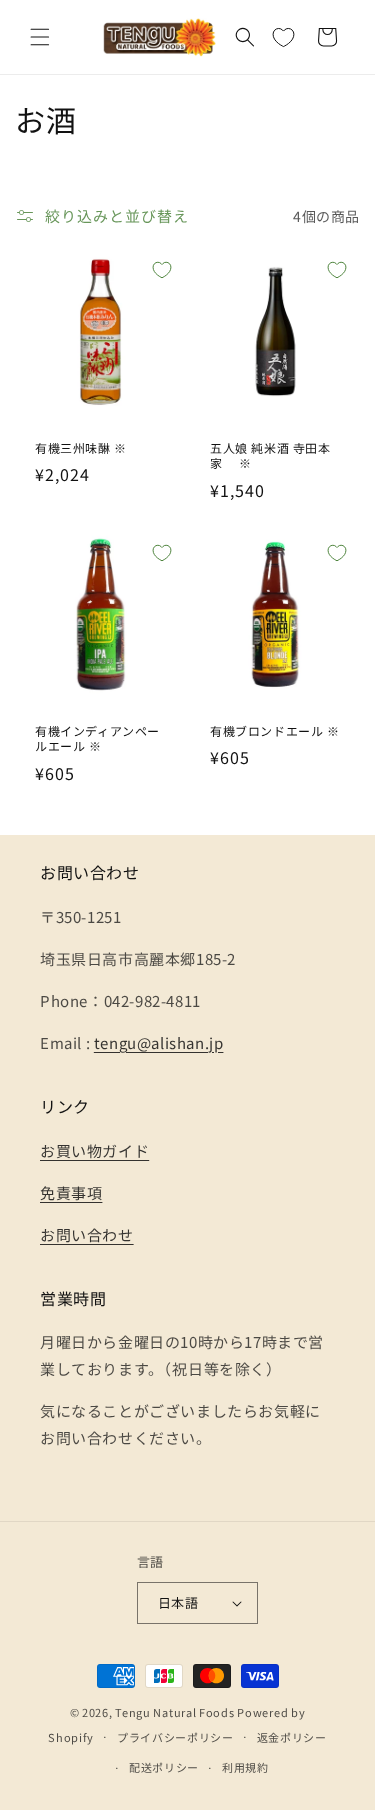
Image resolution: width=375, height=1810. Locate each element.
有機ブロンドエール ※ (275, 731)
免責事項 (71, 1192)
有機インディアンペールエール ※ (97, 738)
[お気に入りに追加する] (162, 270)
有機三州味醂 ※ (81, 448)
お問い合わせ (87, 1234)
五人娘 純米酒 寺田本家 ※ (270, 455)
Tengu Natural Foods (174, 1712)
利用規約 (245, 1767)
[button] (40, 37)
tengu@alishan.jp (159, 1042)
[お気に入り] (283, 37)
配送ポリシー (164, 1767)
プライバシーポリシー (175, 1737)
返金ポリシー (292, 1737)
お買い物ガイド (94, 1150)
